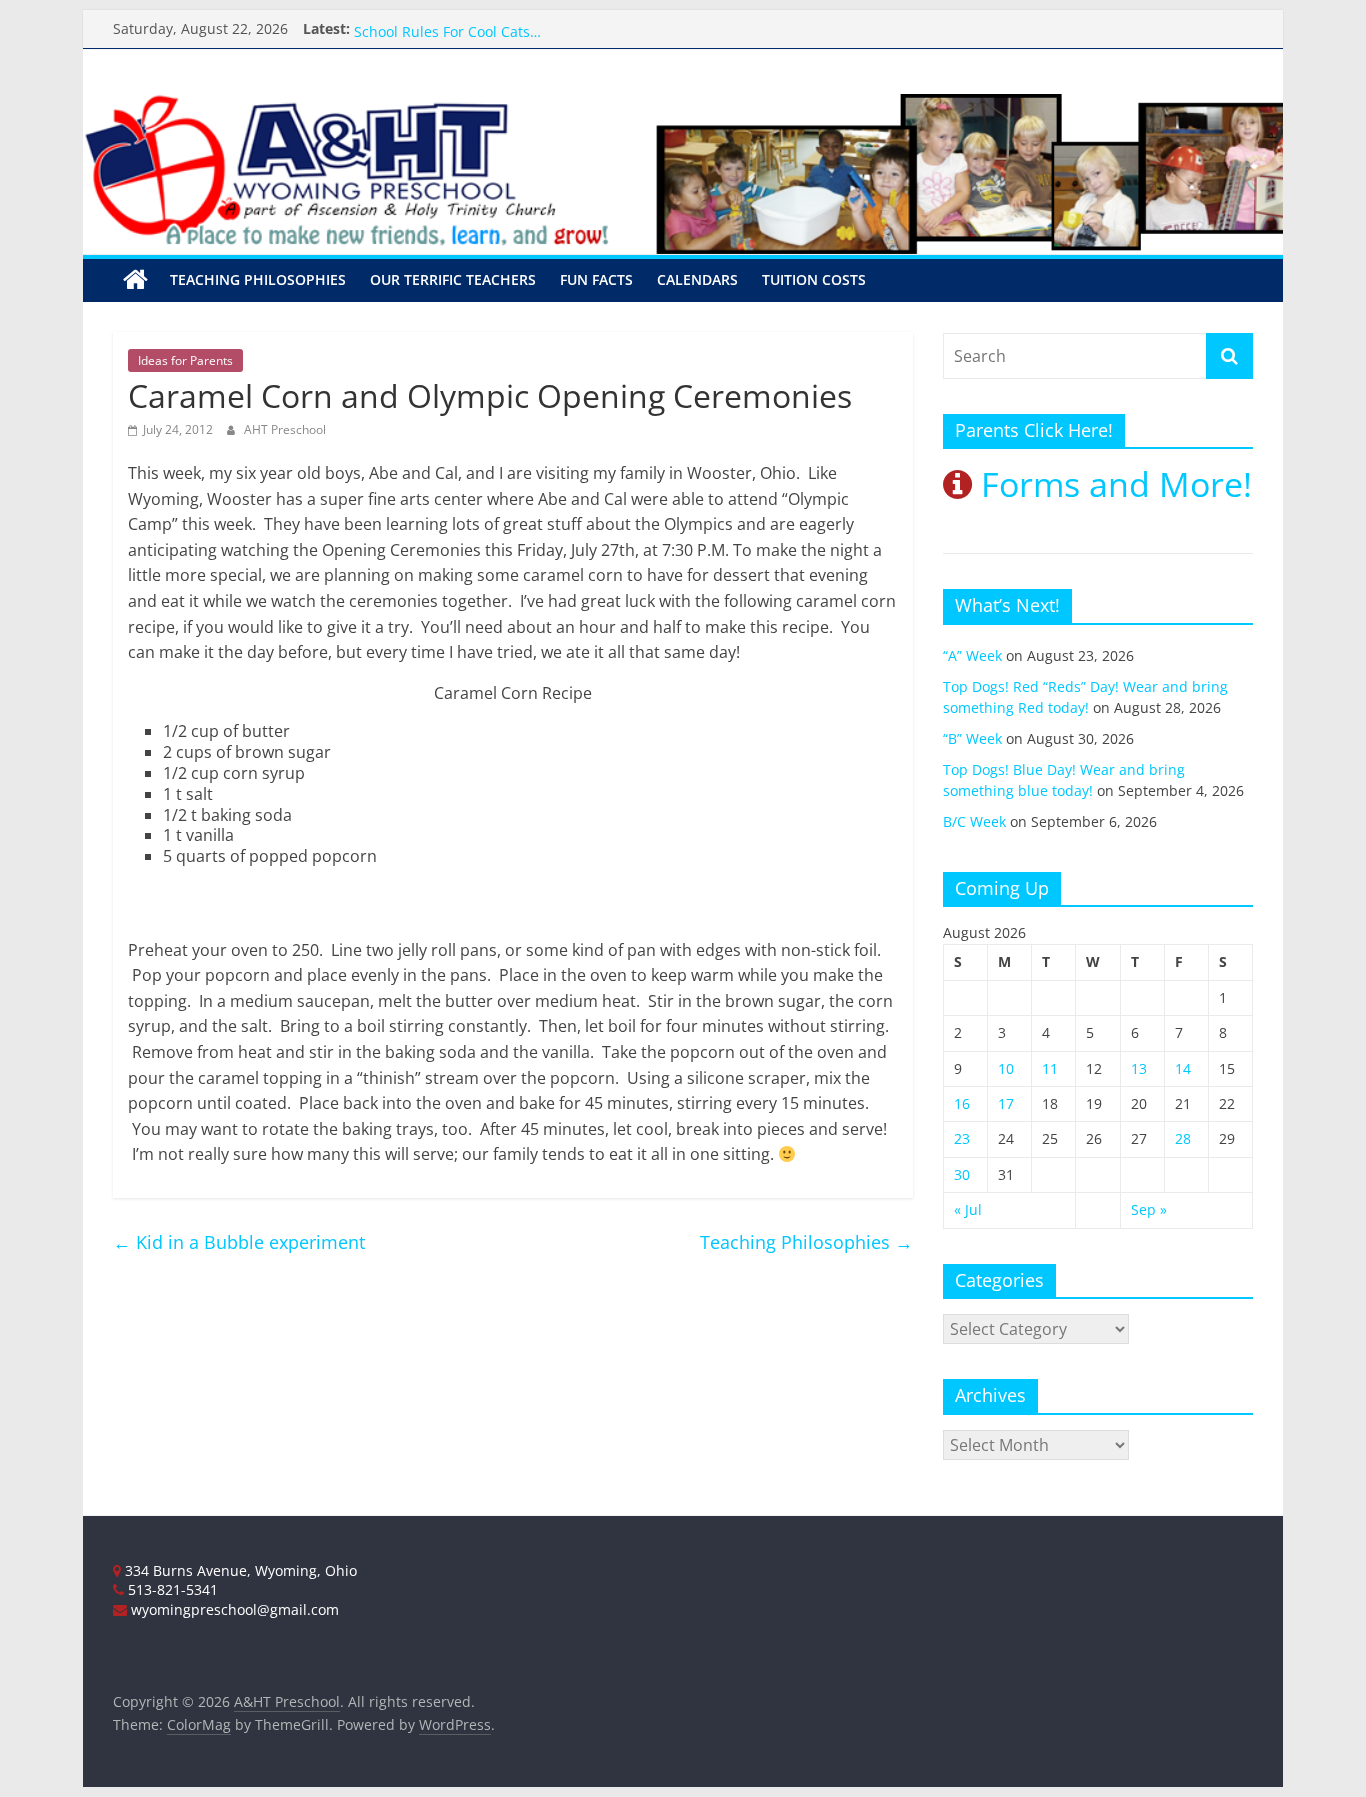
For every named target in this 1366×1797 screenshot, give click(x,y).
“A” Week (972, 655)
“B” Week (972, 738)
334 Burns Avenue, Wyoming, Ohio (239, 1570)
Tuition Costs (814, 279)
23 (962, 1138)
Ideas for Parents (185, 360)
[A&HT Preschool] (135, 280)
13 (1139, 1068)
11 (1050, 1068)
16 (962, 1103)
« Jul (968, 1209)
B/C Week (974, 821)
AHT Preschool (285, 429)
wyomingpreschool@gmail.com (233, 1609)
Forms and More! (1112, 484)
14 (1183, 1068)
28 (1183, 1138)
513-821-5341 (171, 1589)
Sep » (1149, 1209)
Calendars (697, 279)
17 (1006, 1103)
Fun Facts (596, 279)
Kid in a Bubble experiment (239, 1242)
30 (962, 1174)
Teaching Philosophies (258, 279)
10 (1006, 1068)
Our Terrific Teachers (425, 20)
